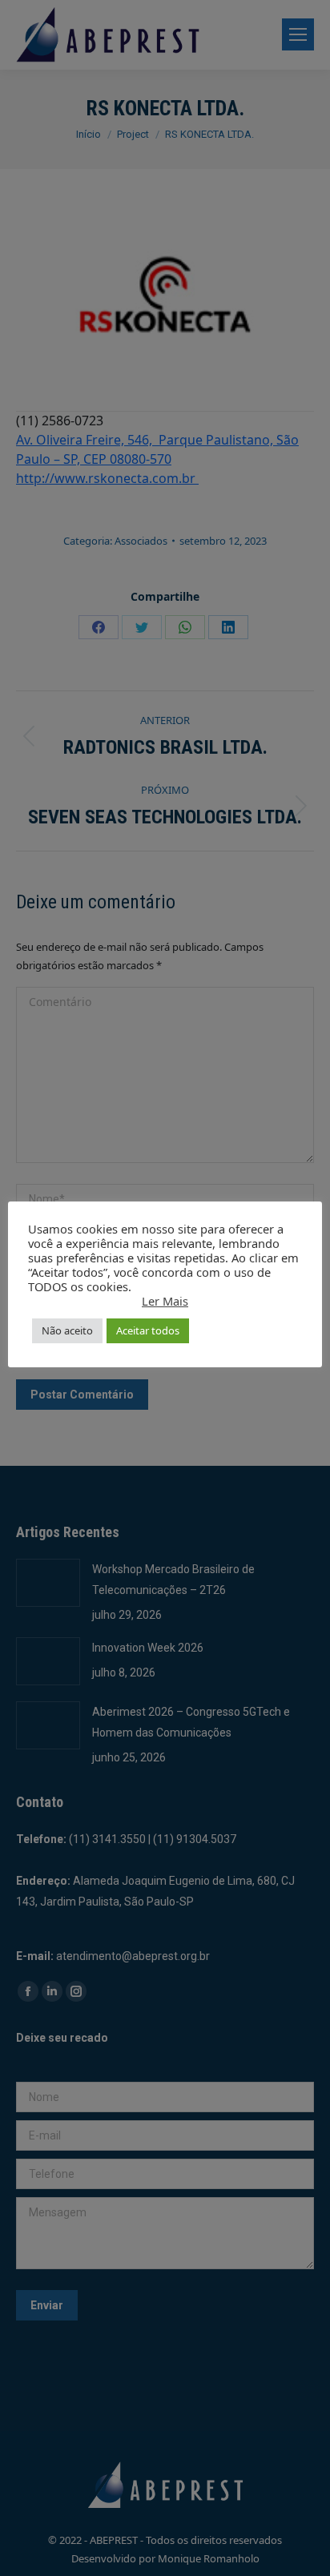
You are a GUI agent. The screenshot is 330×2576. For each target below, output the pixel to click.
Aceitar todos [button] (148, 1330)
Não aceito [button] (67, 1330)
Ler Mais (165, 1301)
